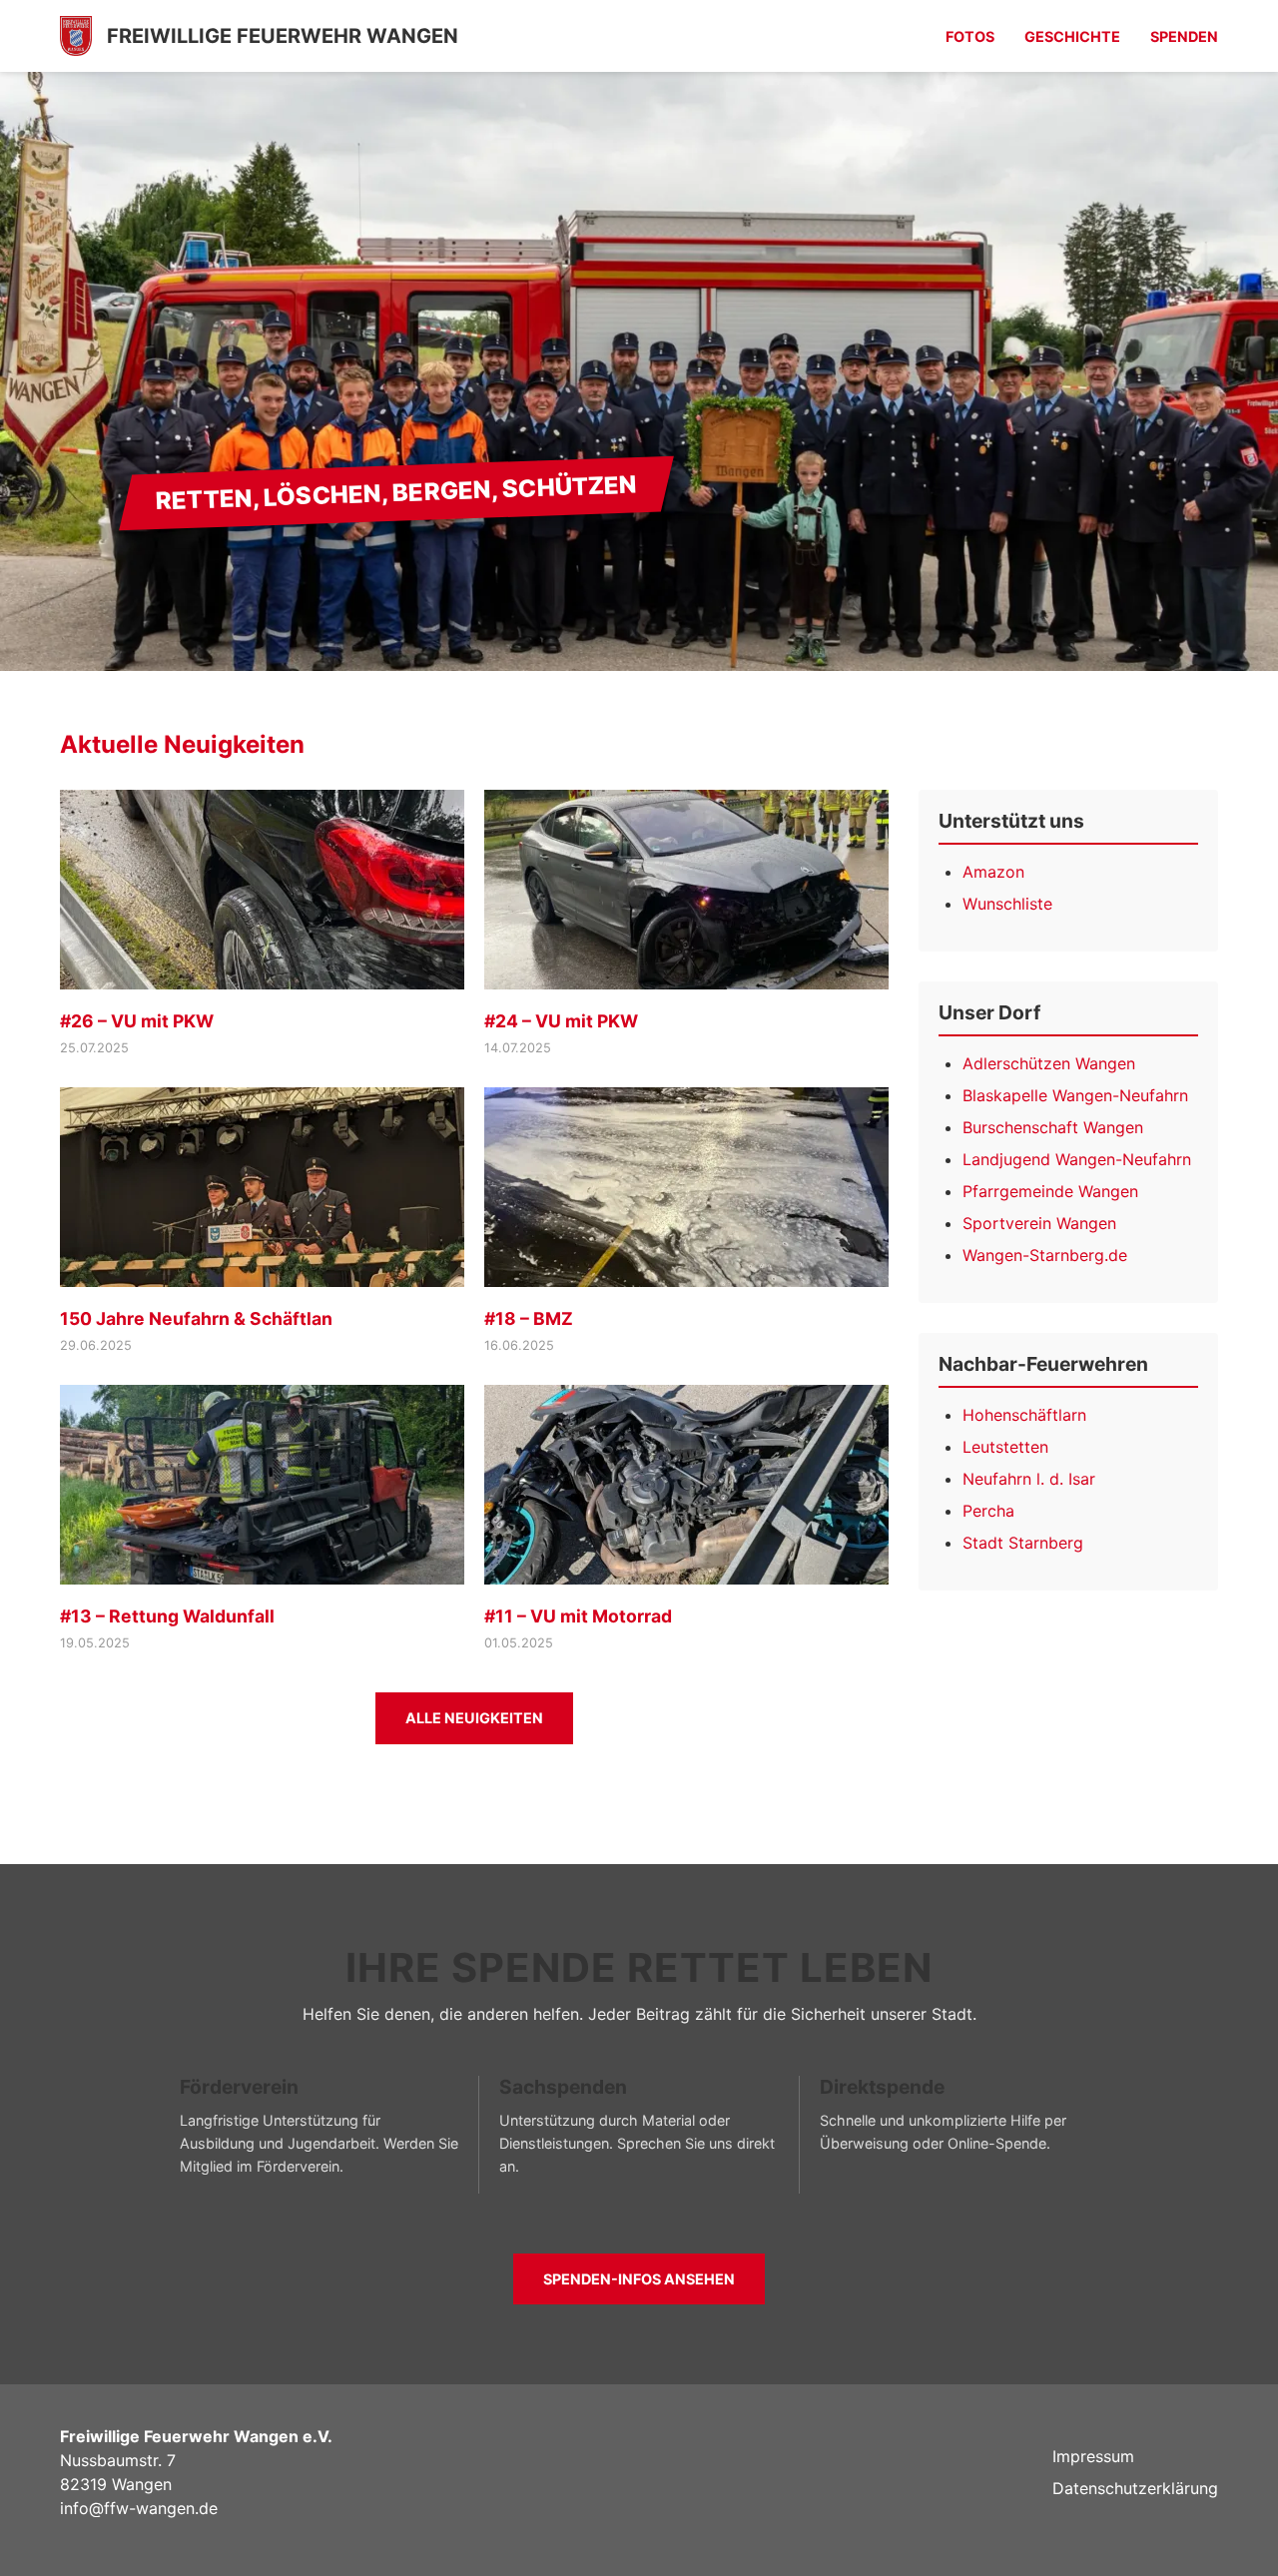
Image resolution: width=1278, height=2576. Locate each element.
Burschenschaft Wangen (1053, 1127)
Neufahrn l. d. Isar (1029, 1479)
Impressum (1093, 2456)
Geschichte (1072, 36)
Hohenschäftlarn (1024, 1415)
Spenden (1184, 36)
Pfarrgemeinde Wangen (1050, 1191)
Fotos (970, 36)
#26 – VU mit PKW (137, 1021)
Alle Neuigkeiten (474, 1718)
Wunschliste (1007, 904)
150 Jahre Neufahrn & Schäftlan (196, 1318)
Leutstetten (1005, 1447)
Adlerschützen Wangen (1049, 1063)
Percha (988, 1511)
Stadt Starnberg (1023, 1543)
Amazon (993, 872)
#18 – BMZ (529, 1318)
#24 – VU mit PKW (561, 1021)
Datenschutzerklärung (1135, 2488)
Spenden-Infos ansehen (639, 2279)
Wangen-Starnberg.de (1045, 1255)
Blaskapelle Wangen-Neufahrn (1075, 1095)
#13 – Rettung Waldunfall (167, 1616)
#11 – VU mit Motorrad (578, 1616)
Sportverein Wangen (1039, 1223)
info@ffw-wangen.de (139, 2508)
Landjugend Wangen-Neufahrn (1077, 1159)
